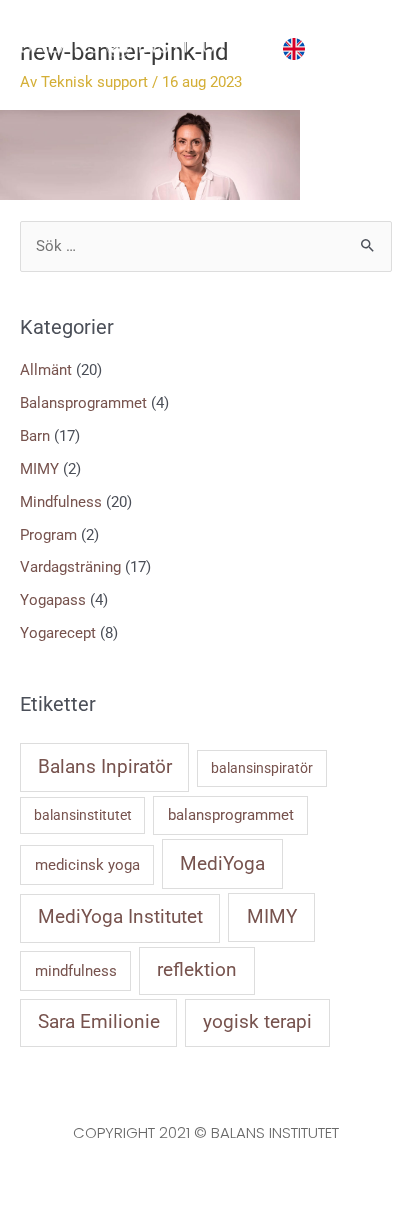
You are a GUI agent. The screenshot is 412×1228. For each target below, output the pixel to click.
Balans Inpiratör (105, 767)
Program (48, 535)
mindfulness (76, 971)
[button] (323, 45)
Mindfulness (61, 502)
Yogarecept (58, 633)
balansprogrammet (231, 815)
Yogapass (53, 600)
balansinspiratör (262, 768)
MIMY (39, 469)
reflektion (197, 970)
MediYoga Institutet (120, 917)
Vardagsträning (70, 567)
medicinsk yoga (87, 865)
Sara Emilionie (99, 1022)
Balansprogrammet (83, 403)
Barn (35, 436)
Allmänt (46, 370)
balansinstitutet (83, 815)
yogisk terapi (257, 1022)
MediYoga (222, 863)
